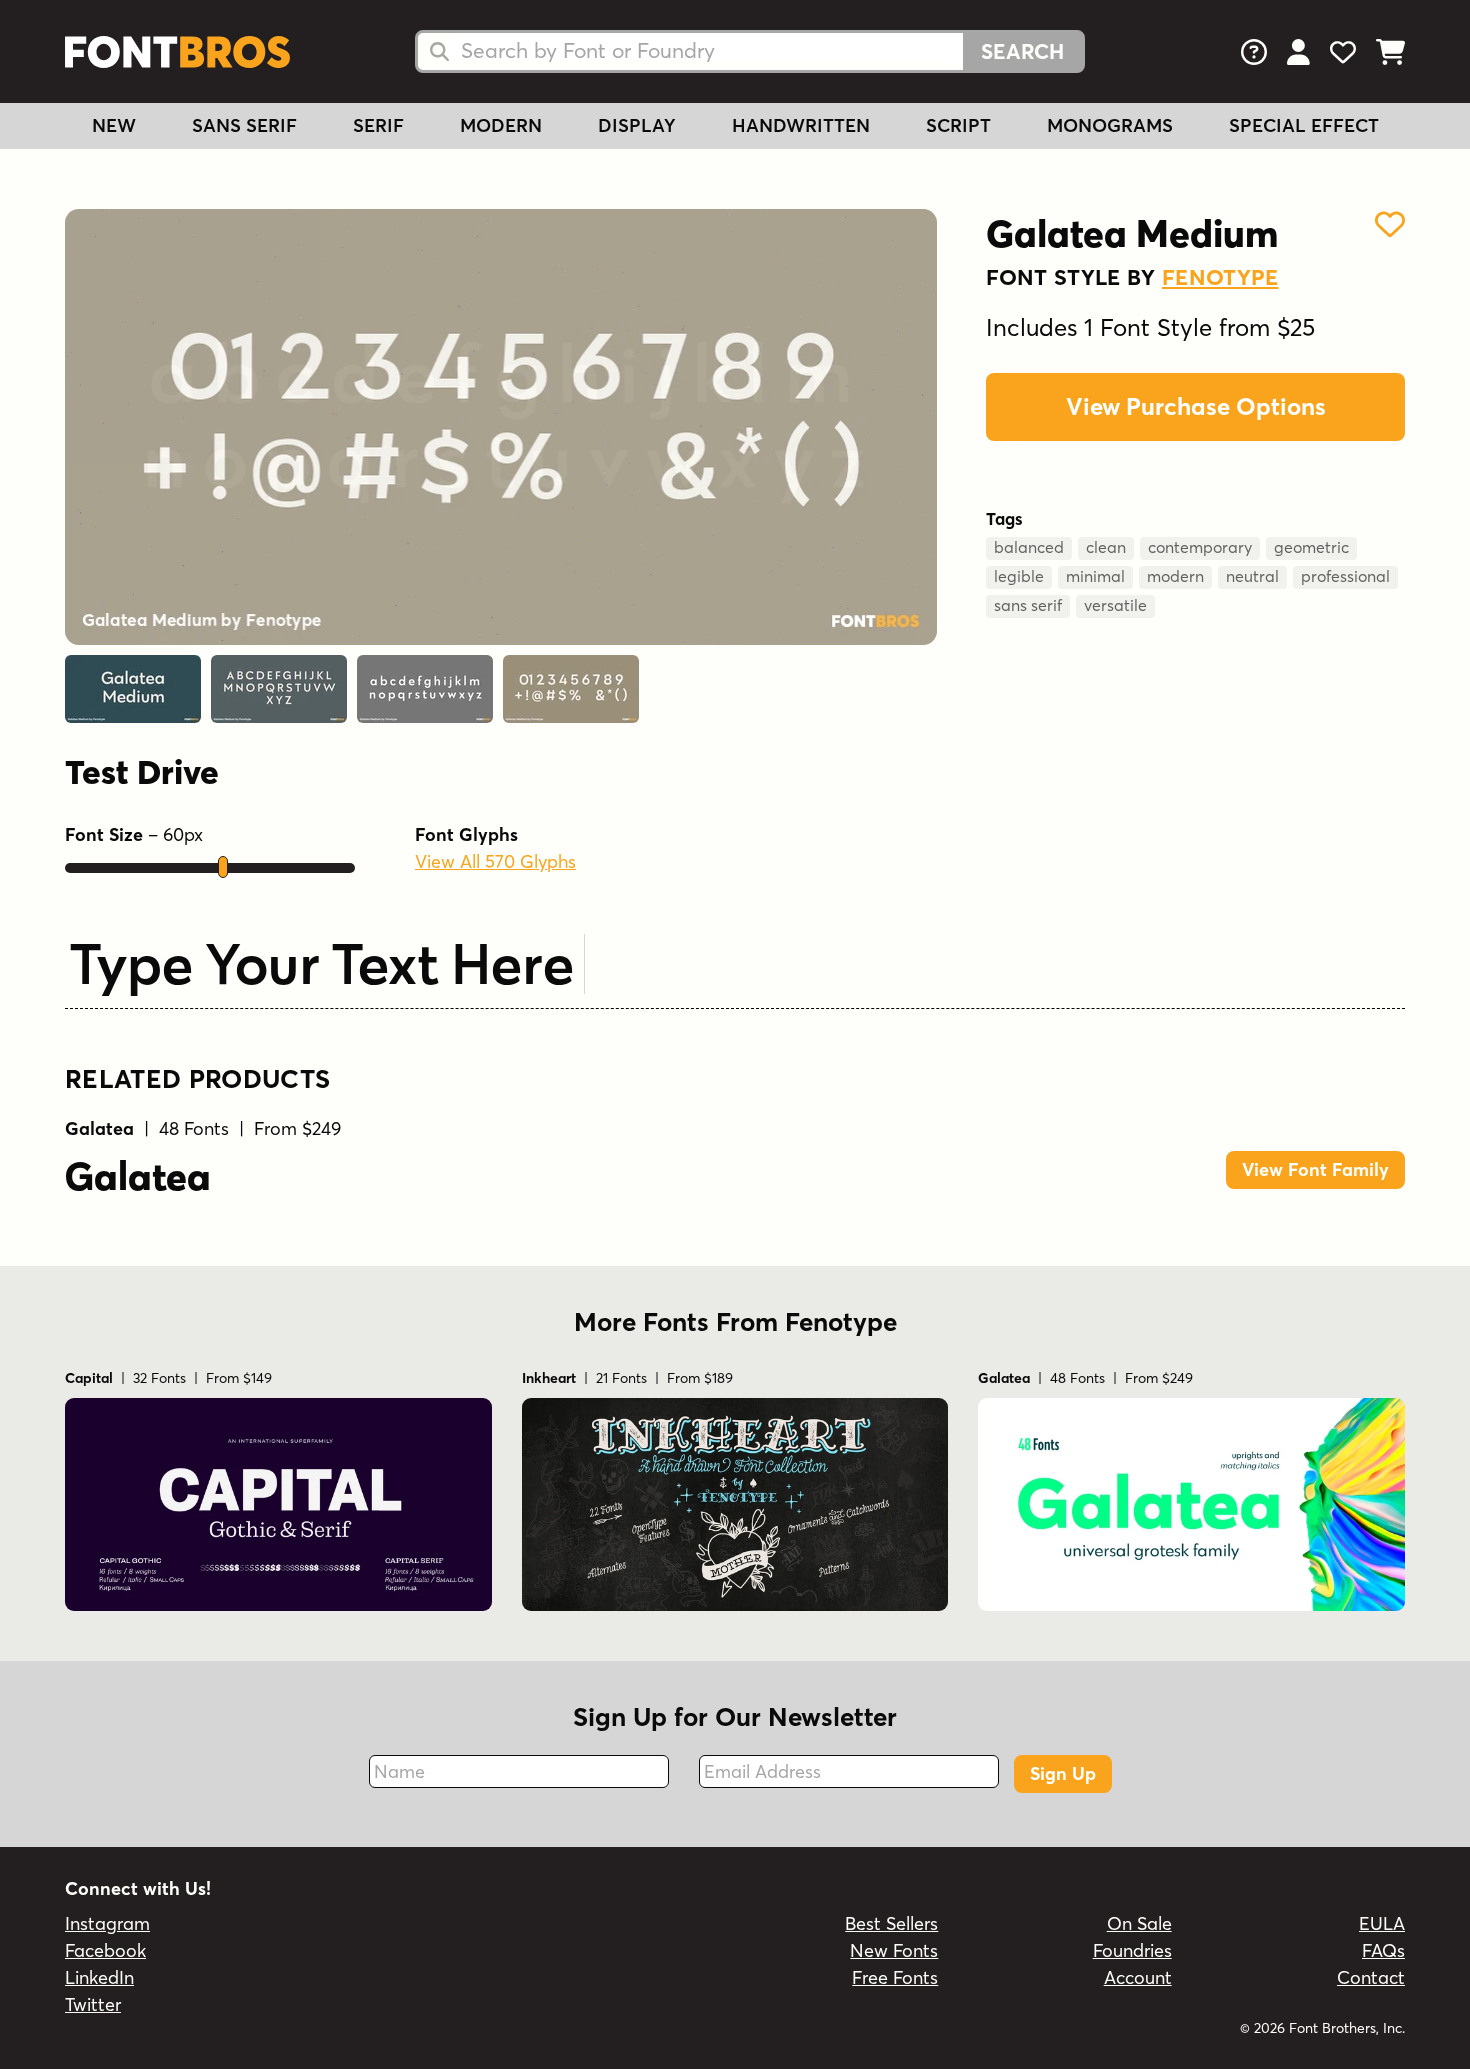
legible (1019, 576)
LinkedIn (99, 1977)
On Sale (1139, 1923)
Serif (378, 125)
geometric (1311, 547)
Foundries (1132, 1950)
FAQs (1383, 1950)
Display (637, 125)
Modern (501, 125)
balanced (1029, 547)
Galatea (138, 1176)
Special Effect (1304, 125)
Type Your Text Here (322, 963)
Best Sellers (891, 1923)
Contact (1371, 1977)
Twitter (93, 2004)
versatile (1115, 605)
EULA (1382, 1923)
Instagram (107, 1923)
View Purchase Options (1196, 406)
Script (958, 125)
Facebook (105, 1950)
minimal (1095, 576)
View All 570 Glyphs (495, 861)
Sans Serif (244, 125)
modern (1175, 576)
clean (1106, 547)
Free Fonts (895, 1977)
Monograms (1110, 125)
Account (1138, 1977)
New (114, 125)
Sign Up (1063, 1773)
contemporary (1200, 547)
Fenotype (1220, 277)
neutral (1252, 576)
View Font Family (1315, 1169)
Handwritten (801, 125)
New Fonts (894, 1950)
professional (1345, 576)
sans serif (1028, 605)
